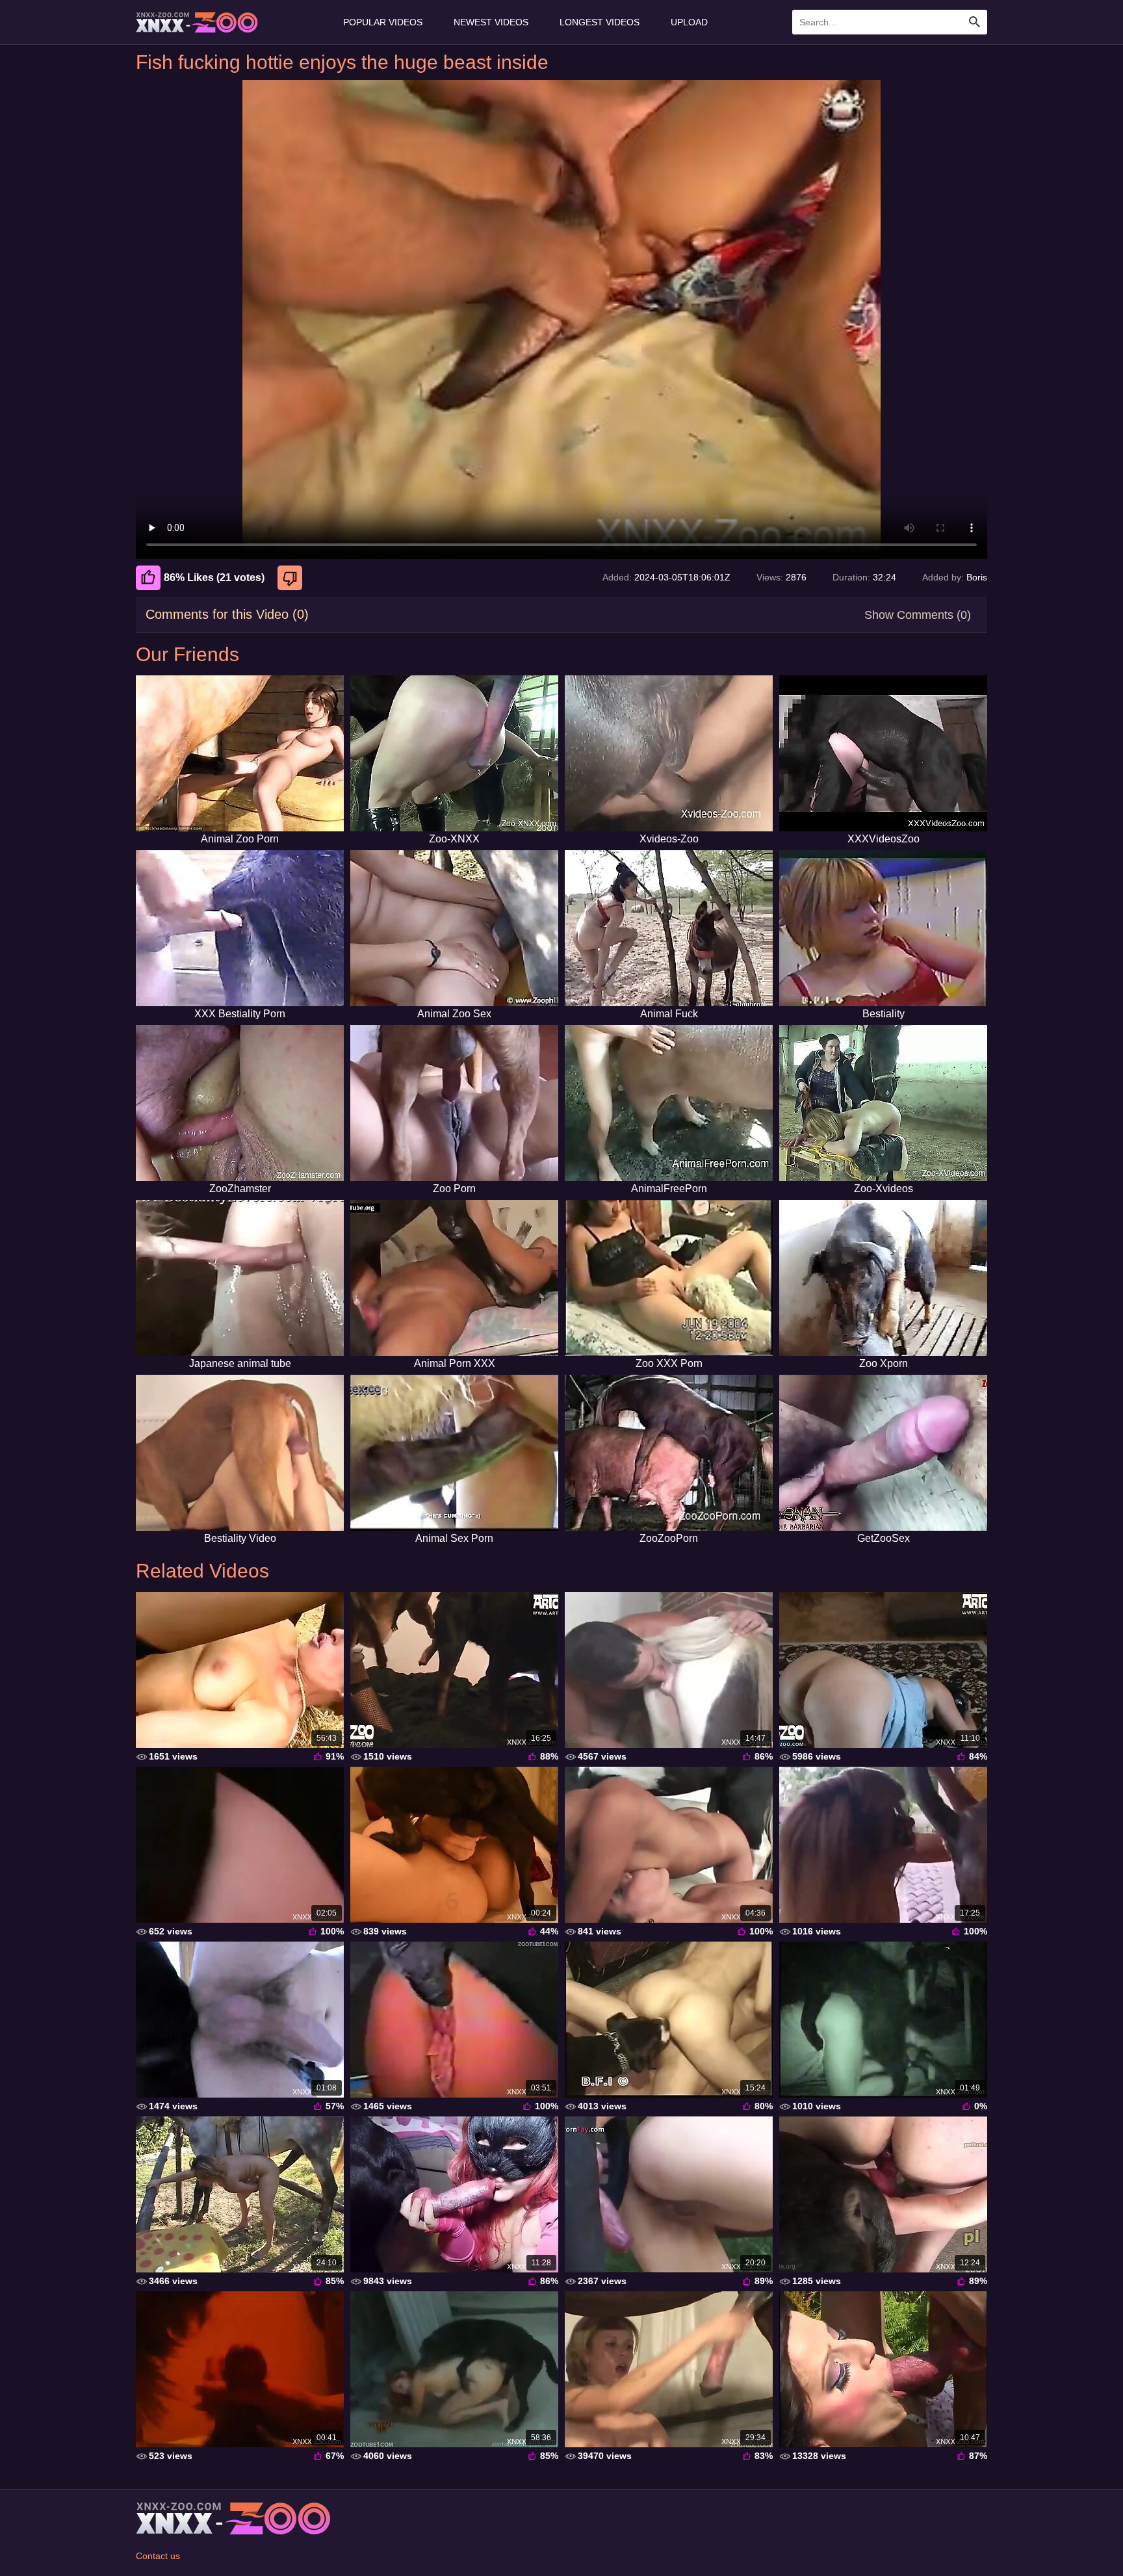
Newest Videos (491, 22)
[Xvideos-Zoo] (669, 753)
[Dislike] (291, 578)
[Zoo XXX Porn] (669, 1278)
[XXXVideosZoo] (883, 753)
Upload (689, 22)
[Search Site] (975, 22)
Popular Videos (383, 22)
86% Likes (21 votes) (214, 578)
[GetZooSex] (883, 1453)
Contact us (158, 2556)
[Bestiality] (883, 928)
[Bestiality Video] (240, 1453)
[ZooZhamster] (240, 1103)
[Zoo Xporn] (883, 1278)
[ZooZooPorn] (669, 1453)
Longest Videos (600, 22)
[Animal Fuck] (669, 928)
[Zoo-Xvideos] (883, 1103)
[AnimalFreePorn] (669, 1103)
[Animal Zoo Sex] (454, 928)
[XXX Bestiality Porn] (240, 928)
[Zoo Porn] (454, 1103)
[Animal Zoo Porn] (240, 753)
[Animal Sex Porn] (454, 1453)
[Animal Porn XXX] (454, 1278)
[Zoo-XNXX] (454, 753)
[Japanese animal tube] (240, 1278)
